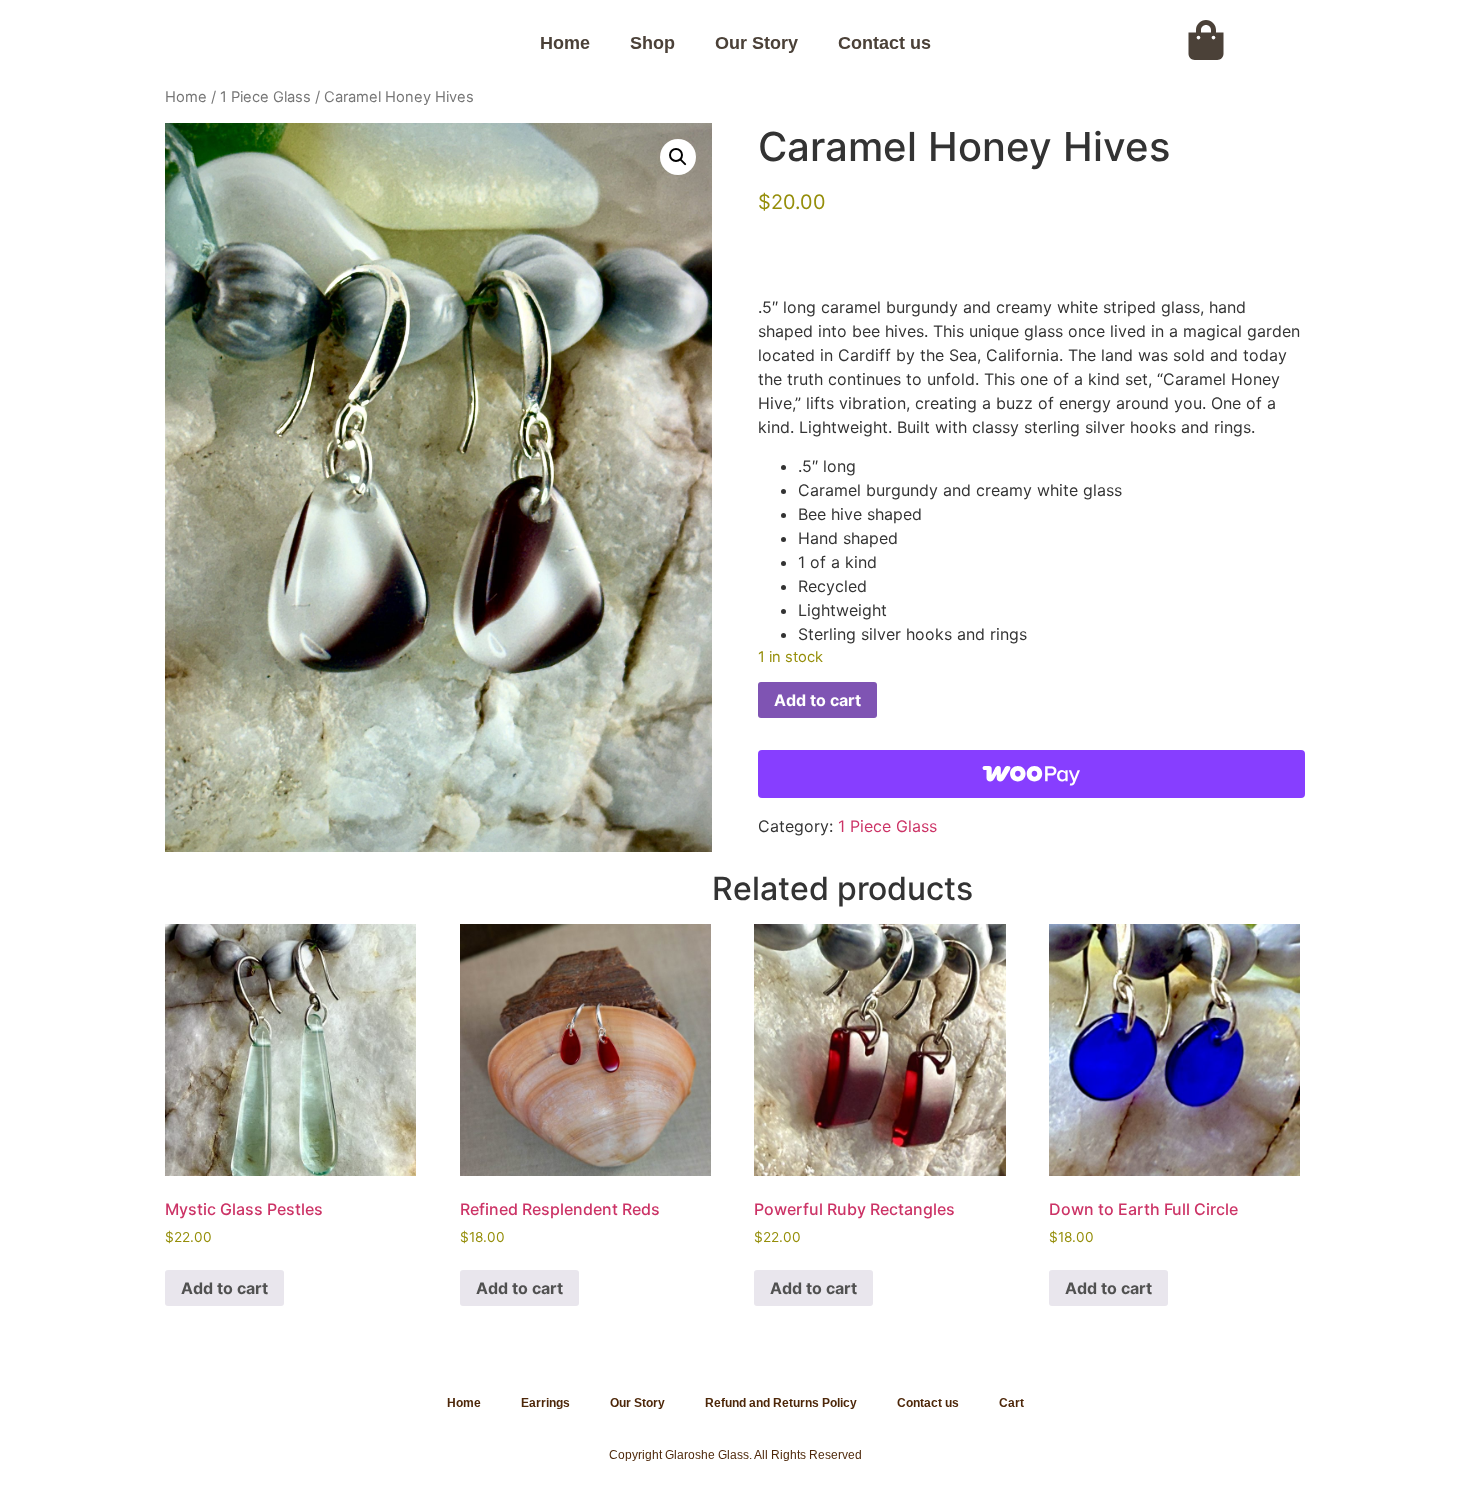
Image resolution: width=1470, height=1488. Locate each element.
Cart (1011, 1403)
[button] (678, 157)
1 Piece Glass (265, 97)
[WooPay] (1031, 774)
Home (565, 43)
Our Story (756, 43)
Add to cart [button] (224, 1288)
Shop (652, 43)
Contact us (884, 43)
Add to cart (817, 700)
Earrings (545, 1403)
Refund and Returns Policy (781, 1403)
